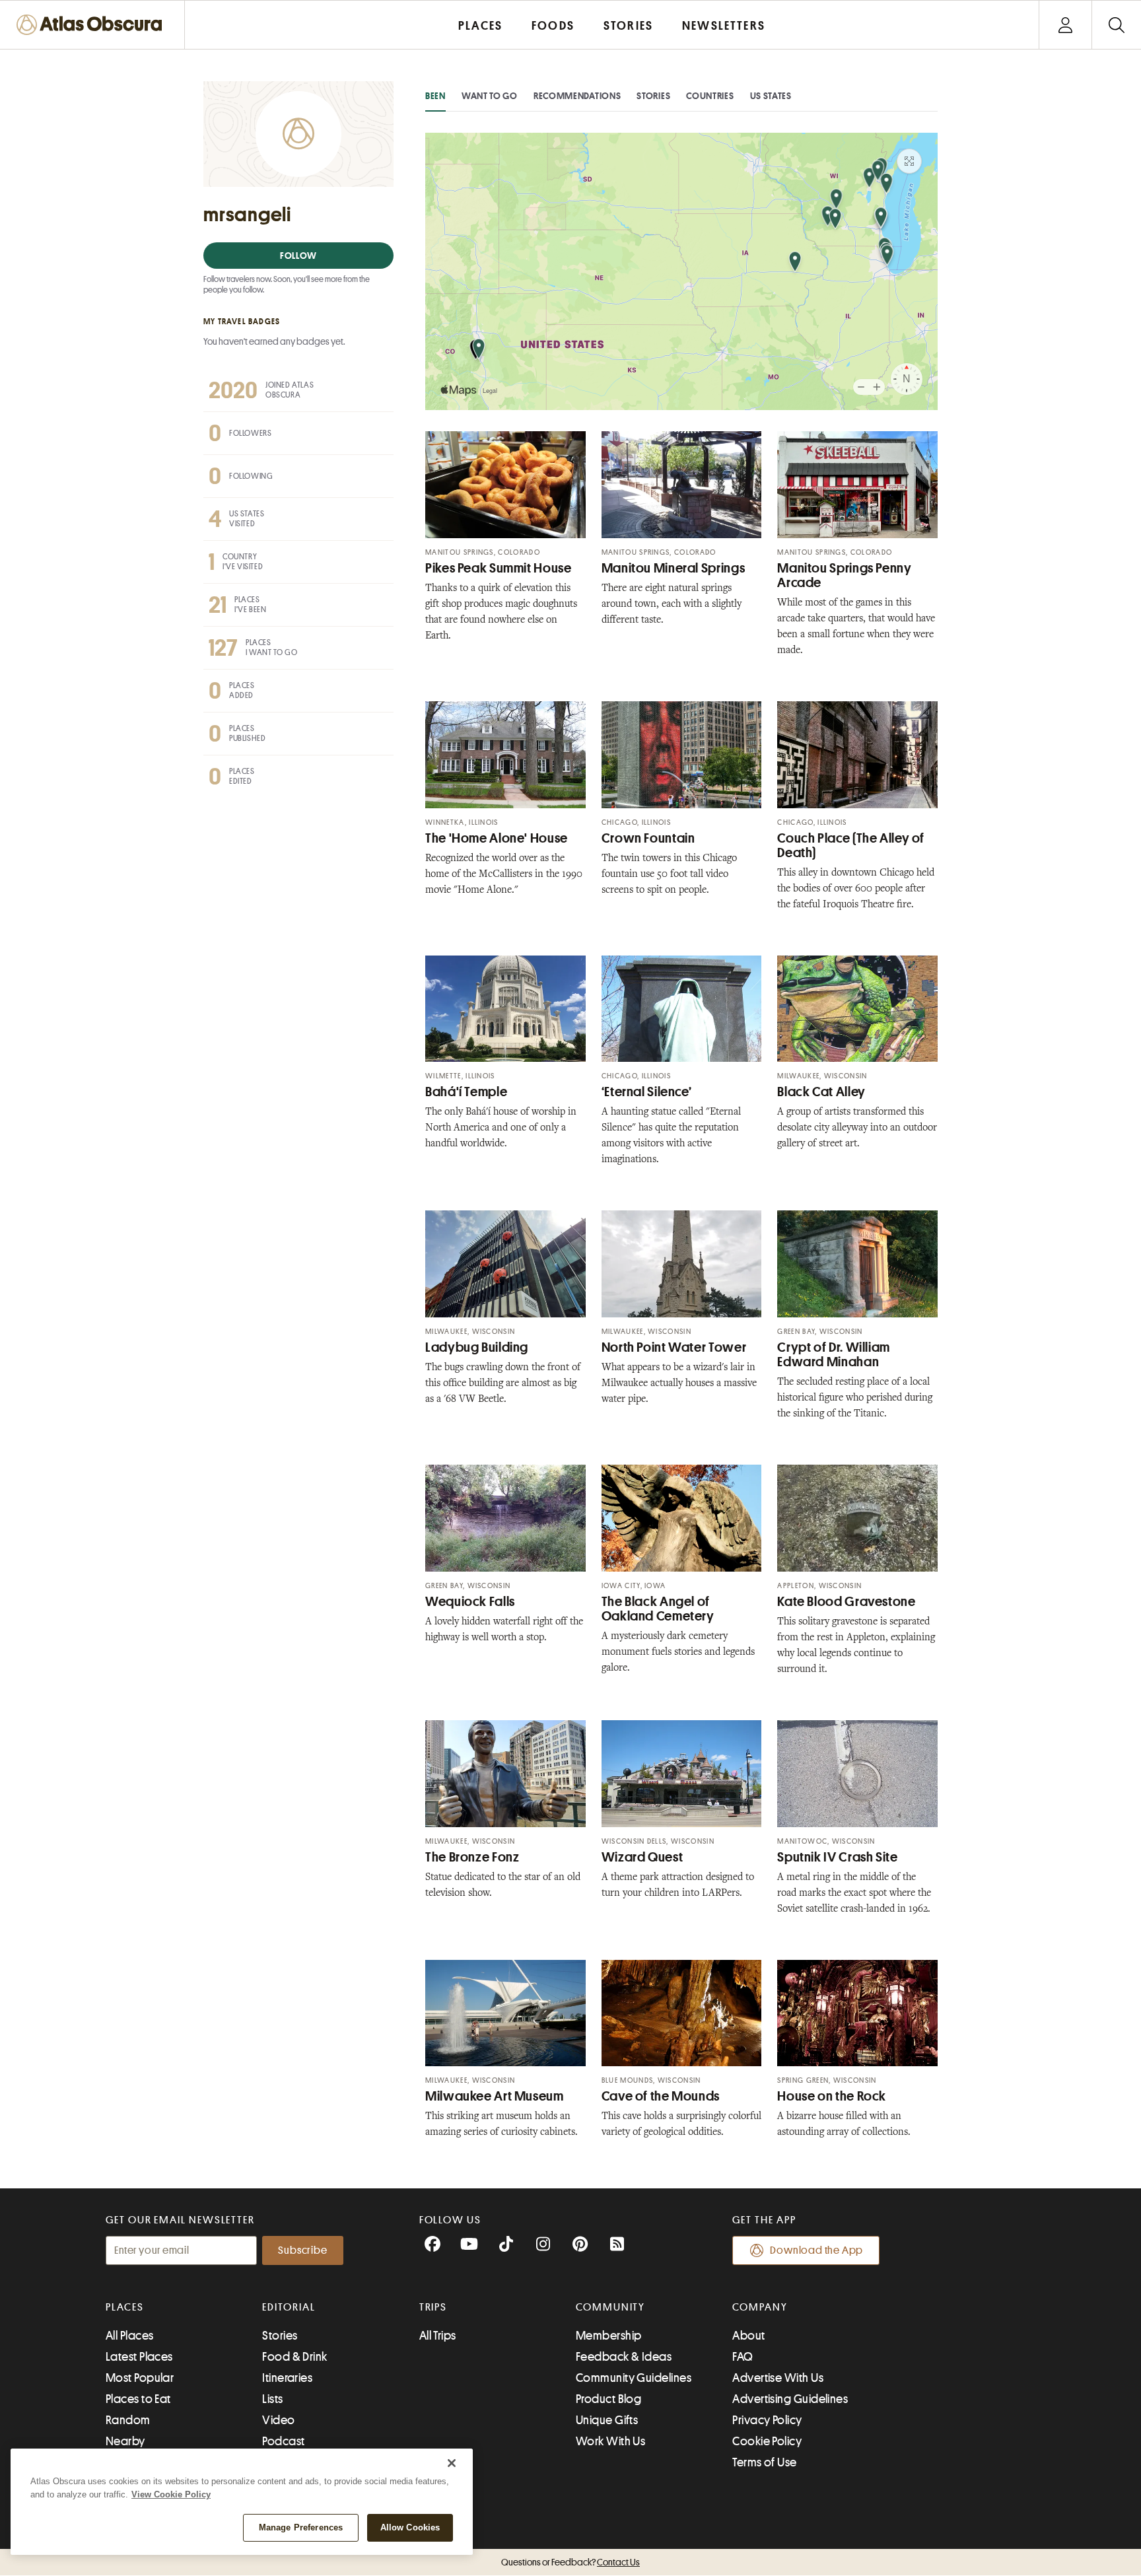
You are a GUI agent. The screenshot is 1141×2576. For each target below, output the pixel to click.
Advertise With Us (778, 2378)
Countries (710, 96)
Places (125, 2307)
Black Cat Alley (821, 1092)
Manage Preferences (301, 2527)
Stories (653, 96)
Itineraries (287, 2378)
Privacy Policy (767, 2420)
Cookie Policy (767, 2441)
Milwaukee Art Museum (495, 2096)
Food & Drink (294, 2357)
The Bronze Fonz (472, 1857)
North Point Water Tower (674, 1347)
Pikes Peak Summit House (499, 568)
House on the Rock (832, 2096)
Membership (609, 2336)
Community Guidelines (634, 2378)
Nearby (125, 2441)
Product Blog (608, 2399)
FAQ (743, 2357)
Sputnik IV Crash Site (837, 1857)
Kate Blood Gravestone (846, 1602)
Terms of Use (764, 2462)
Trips (433, 2307)
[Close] (452, 2463)
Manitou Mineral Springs (674, 568)
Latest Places (139, 2357)
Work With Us (610, 2441)
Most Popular (140, 2378)
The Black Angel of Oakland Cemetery (658, 1609)
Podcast (283, 2441)
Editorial (289, 2307)
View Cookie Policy (171, 2494)
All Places (130, 2336)
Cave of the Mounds (661, 2096)
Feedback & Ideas (624, 2357)
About (748, 2336)
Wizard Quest (642, 1857)
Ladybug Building (477, 1347)
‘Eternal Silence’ (647, 1092)
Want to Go (490, 96)
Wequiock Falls (470, 1602)
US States (771, 96)
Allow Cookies (410, 2527)
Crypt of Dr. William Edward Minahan (834, 1355)
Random (128, 2420)
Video (278, 2420)
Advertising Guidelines (790, 2399)
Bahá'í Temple (466, 1092)
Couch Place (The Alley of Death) (851, 846)
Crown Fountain (648, 838)
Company (760, 2307)
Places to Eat (138, 2399)
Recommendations (577, 96)
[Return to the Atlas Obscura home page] (92, 25)
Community (610, 2307)
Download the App (816, 2250)
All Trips (438, 2336)
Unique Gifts (607, 2420)
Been (435, 96)
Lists (272, 2399)
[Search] (1116, 25)
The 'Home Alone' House (497, 838)
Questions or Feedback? (570, 2562)
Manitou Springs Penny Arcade (844, 575)
